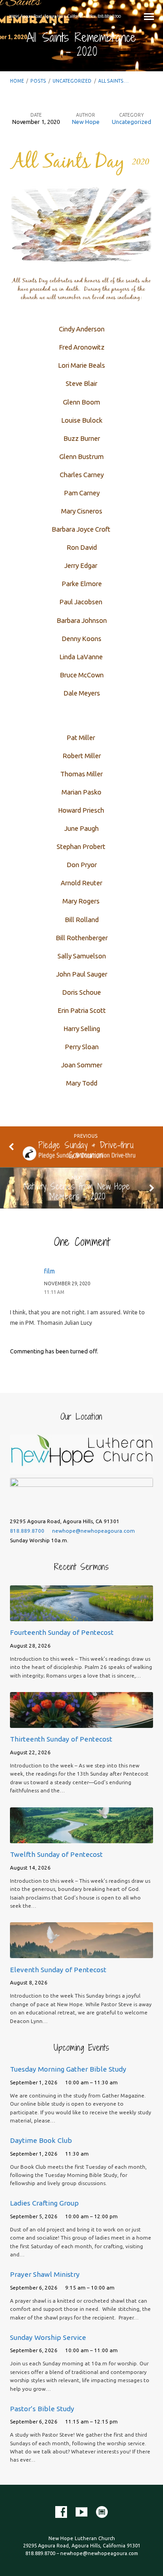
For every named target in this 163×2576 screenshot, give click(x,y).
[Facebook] (61, 2512)
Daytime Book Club (41, 2140)
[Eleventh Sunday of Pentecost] (82, 1953)
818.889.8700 (27, 1531)
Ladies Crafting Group (44, 2203)
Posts (38, 81)
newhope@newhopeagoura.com (93, 1531)
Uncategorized (72, 81)
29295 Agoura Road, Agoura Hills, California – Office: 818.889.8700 (65, 16)
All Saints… (113, 81)
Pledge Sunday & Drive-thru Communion (86, 1150)
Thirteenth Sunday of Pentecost (61, 1739)
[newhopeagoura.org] (102, 2512)
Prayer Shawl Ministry (45, 2274)
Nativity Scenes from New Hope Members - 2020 (77, 1191)
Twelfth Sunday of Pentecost (56, 1854)
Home (17, 81)
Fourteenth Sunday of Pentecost (62, 1632)
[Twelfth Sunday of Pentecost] (82, 1838)
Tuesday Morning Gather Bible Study (68, 2069)
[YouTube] (81, 2512)
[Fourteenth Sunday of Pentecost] (82, 1616)
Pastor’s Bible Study (42, 2409)
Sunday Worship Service (48, 2337)
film (49, 1271)
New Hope (86, 122)
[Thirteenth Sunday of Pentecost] (82, 1722)
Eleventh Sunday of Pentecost (58, 1970)
